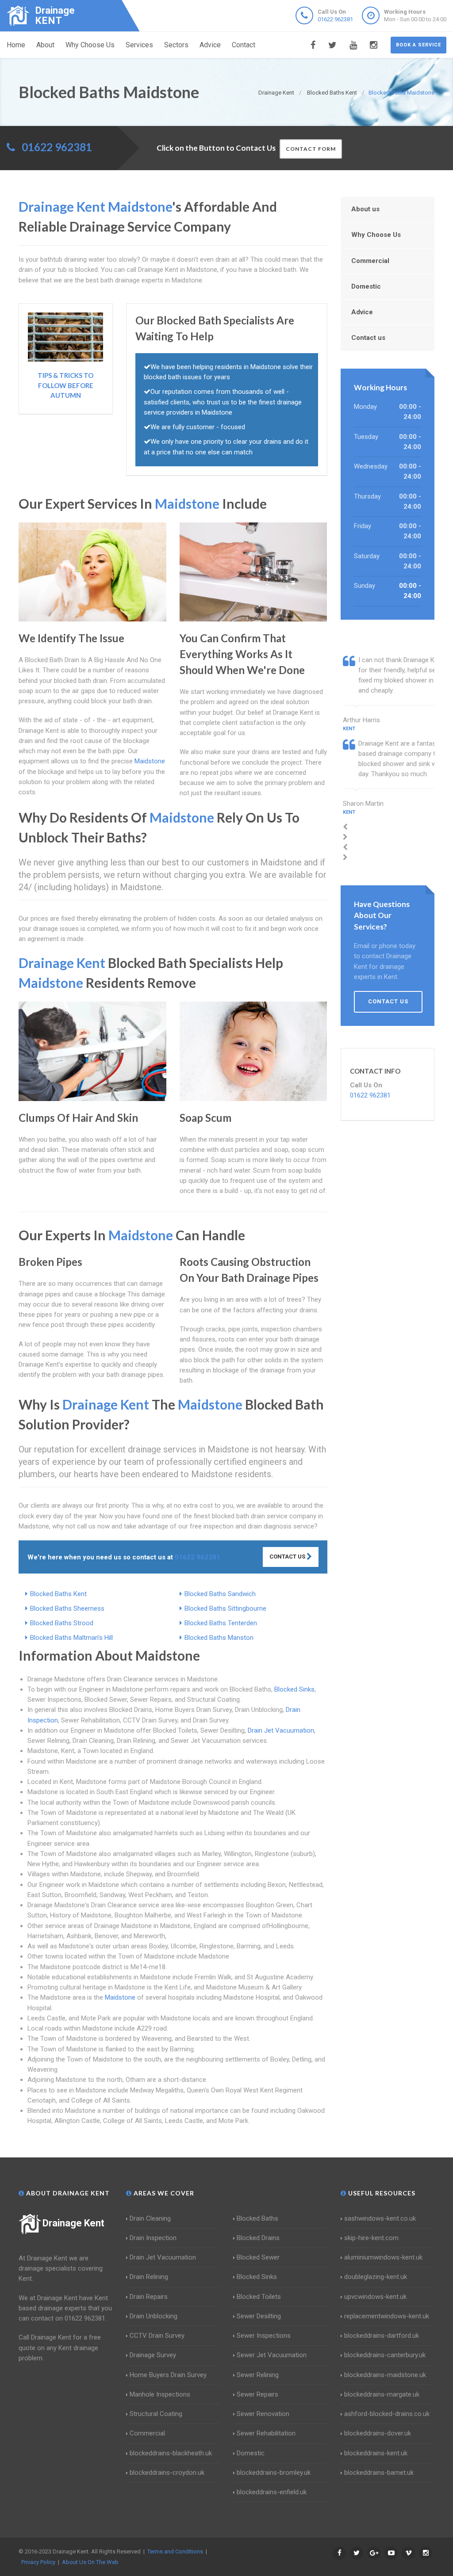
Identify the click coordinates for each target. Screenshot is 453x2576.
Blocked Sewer (258, 2257)
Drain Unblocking (154, 2316)
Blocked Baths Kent (58, 1594)
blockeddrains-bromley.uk (274, 2473)
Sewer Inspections (264, 2336)
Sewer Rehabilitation (266, 2433)
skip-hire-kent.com (371, 2238)
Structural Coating (156, 2414)
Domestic (366, 286)
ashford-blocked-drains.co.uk (387, 2414)
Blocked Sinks (294, 1689)
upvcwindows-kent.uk (375, 2297)
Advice (210, 45)
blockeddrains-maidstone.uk (385, 2375)
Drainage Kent (73, 2223)
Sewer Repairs (257, 2394)
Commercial (370, 261)
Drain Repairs (149, 2297)
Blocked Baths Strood (62, 1623)
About (45, 45)
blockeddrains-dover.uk (378, 2433)
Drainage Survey (153, 2355)
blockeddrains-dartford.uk (382, 2336)
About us (365, 209)
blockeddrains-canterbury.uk (385, 2355)
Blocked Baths (257, 2218)
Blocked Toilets (259, 2297)
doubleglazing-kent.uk (376, 2277)
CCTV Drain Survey (157, 2336)
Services (139, 45)
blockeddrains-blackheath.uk (171, 2453)
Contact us (368, 338)
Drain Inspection (153, 2238)
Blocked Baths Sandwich (220, 1594)
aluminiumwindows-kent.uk (383, 2257)
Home (16, 45)
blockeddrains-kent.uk (376, 2453)
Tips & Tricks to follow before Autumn (65, 385)
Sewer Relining (258, 2375)
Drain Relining (149, 2277)
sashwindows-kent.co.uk (380, 2218)
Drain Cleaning (150, 2218)
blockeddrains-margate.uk (382, 2394)
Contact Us (288, 1557)
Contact (244, 45)
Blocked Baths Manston (219, 1638)
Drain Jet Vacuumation (281, 1730)
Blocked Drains (258, 2238)
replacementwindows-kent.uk (387, 2316)
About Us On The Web (90, 2562)
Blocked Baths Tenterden (221, 1623)
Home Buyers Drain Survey (168, 2375)
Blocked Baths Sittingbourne (225, 1608)
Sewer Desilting (259, 2316)
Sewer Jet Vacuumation (272, 2355)
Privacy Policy (38, 2562)
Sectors (176, 45)
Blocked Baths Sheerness (67, 1608)
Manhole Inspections (160, 2394)
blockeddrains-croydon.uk (167, 2473)
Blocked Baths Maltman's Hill (71, 1638)
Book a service (418, 45)
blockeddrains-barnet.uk (379, 2473)
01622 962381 (335, 19)
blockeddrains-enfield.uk (272, 2492)
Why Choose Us (90, 45)
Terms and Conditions (175, 2551)
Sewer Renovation (263, 2414)
